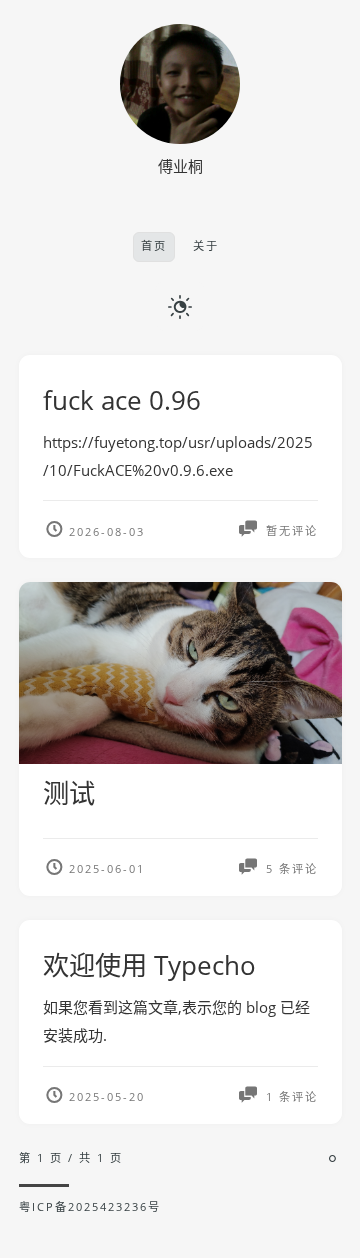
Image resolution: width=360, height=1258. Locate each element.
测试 (69, 793)
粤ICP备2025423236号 (90, 1206)
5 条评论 (289, 868)
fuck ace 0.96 (122, 400)
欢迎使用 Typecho (149, 965)
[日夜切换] (180, 306)
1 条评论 (289, 1096)
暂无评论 (289, 531)
